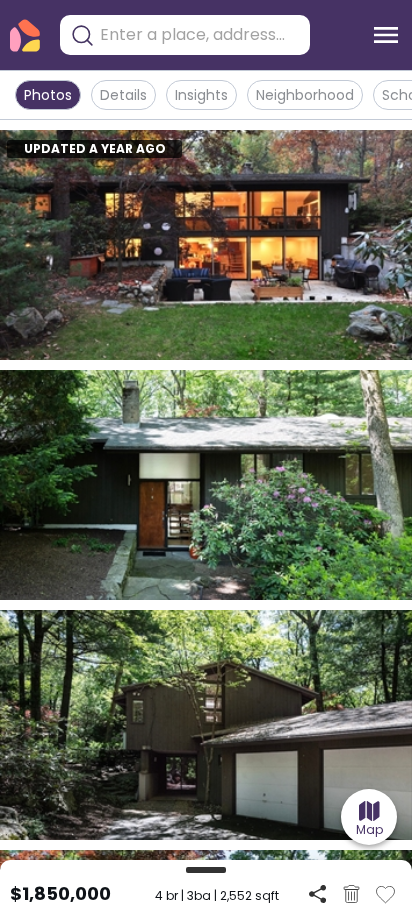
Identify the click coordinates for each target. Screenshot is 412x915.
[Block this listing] (351, 894)
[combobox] (200, 35)
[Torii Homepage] (25, 35)
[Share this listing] (317, 893)
